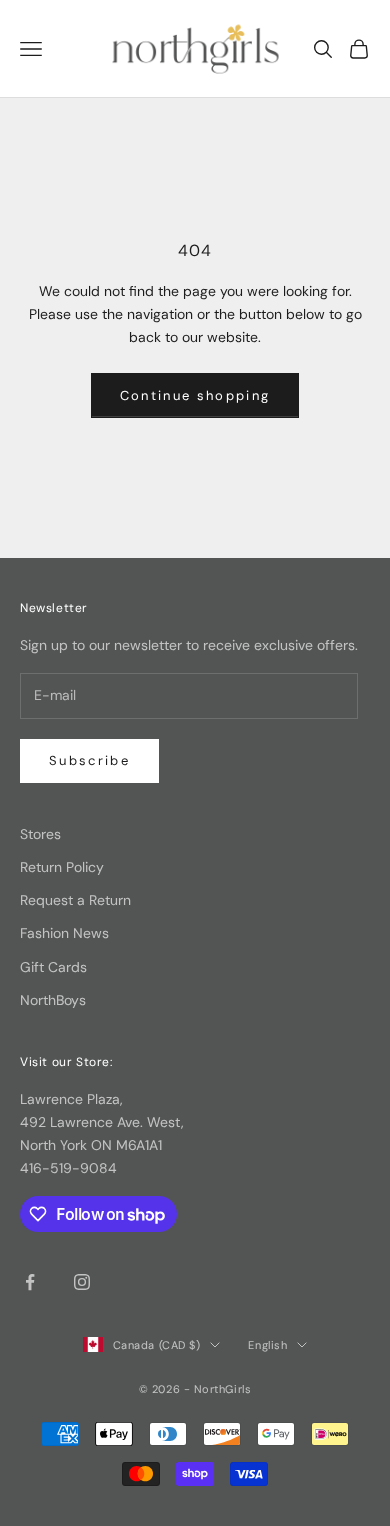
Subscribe (89, 760)
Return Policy (62, 867)
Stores (40, 834)
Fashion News (64, 933)
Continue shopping (195, 395)
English (267, 1345)
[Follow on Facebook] (30, 1282)
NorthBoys (53, 1000)
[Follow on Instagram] (82, 1282)
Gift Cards (53, 967)
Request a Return (75, 900)
